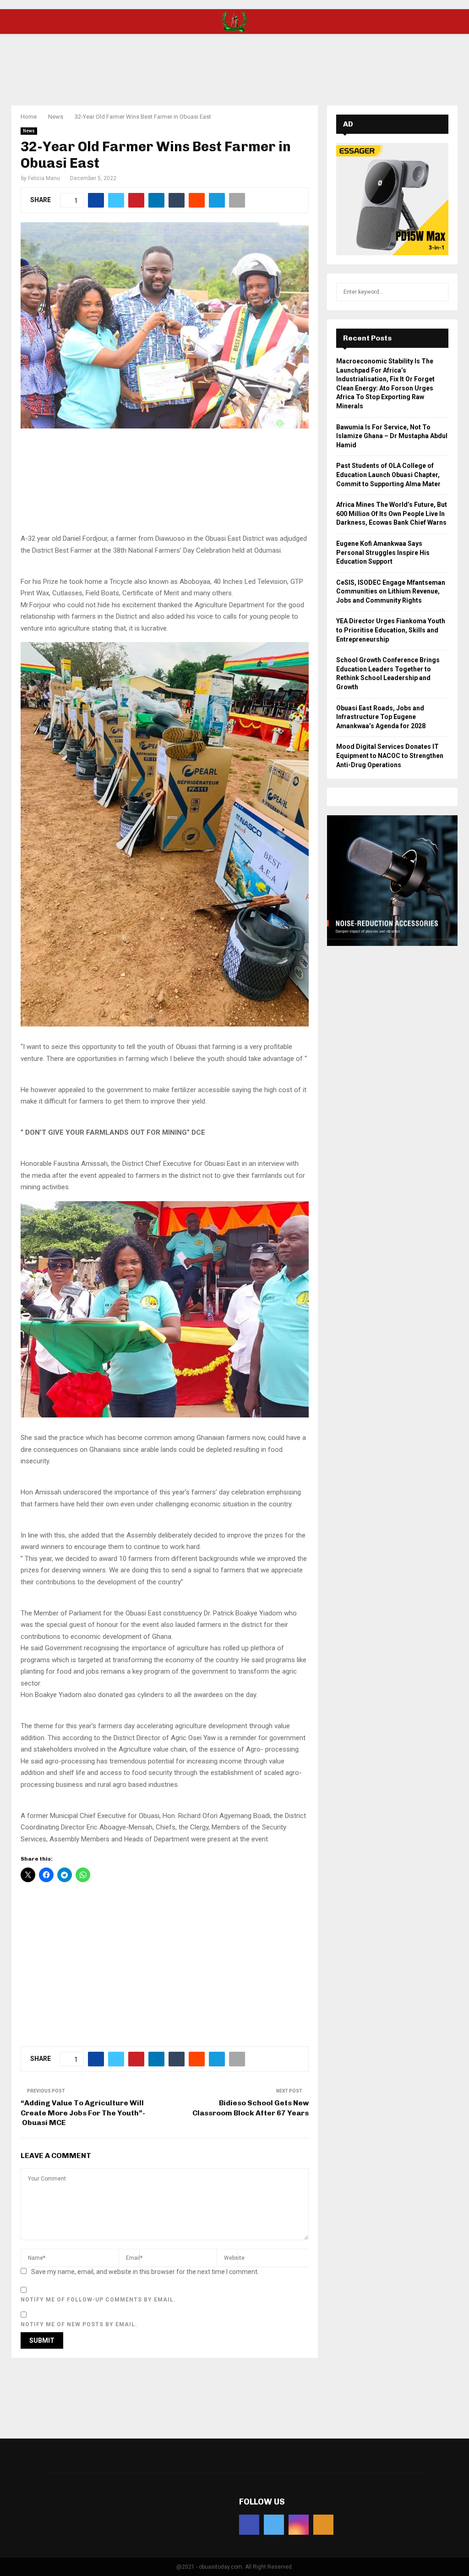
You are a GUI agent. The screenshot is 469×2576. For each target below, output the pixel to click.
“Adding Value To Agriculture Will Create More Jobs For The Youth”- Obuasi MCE (83, 2113)
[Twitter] (274, 2525)
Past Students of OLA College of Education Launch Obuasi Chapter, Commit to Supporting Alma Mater (388, 475)
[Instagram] (299, 2525)
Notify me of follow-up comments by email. (98, 2300)
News (29, 131)
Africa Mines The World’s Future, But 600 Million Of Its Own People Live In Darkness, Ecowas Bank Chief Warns (392, 514)
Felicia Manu (44, 178)
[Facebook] (249, 2525)
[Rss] (323, 2525)
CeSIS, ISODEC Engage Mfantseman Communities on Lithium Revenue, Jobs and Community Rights (391, 591)
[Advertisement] (234, 64)
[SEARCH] (439, 292)
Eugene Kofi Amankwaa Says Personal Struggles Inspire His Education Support (383, 552)
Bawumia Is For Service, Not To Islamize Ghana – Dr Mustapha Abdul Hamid (392, 436)
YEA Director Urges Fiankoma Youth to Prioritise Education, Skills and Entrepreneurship (391, 630)
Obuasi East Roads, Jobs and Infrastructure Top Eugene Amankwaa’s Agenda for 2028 (381, 717)
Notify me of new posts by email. (79, 2324)
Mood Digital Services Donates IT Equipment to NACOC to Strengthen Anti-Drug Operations (390, 755)
